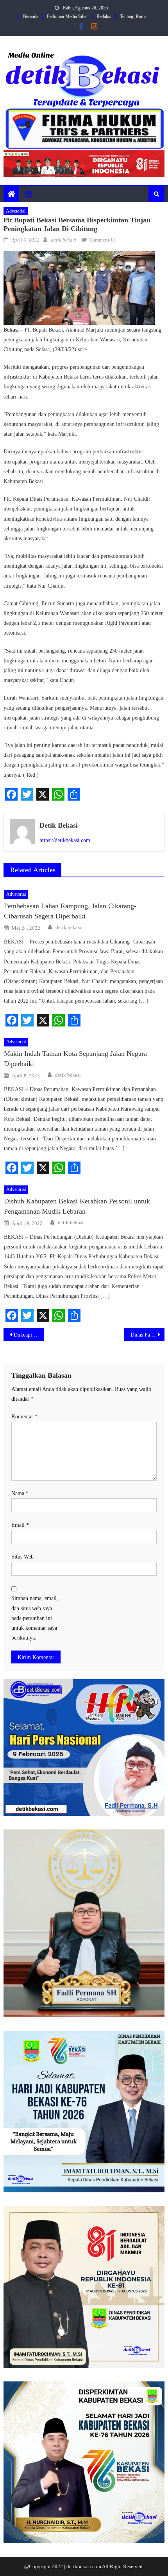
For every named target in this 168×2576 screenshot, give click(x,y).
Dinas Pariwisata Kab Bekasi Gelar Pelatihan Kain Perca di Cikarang (147, 1335)
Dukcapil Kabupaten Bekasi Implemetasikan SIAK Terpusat (29, 1335)
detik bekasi (63, 240)
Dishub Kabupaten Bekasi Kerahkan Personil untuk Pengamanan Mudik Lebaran (77, 1206)
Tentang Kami (133, 16)
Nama (20, 1493)
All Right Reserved (122, 2566)
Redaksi (104, 16)
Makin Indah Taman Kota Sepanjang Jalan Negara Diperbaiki (75, 1059)
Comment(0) (102, 240)
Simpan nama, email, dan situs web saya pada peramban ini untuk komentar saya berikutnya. (35, 1618)
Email (20, 1525)
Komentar (24, 1417)
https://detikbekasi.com (65, 840)
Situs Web (22, 1557)
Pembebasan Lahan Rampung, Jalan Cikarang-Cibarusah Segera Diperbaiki (70, 911)
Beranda (31, 16)
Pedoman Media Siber (67, 16)
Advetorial (16, 211)
